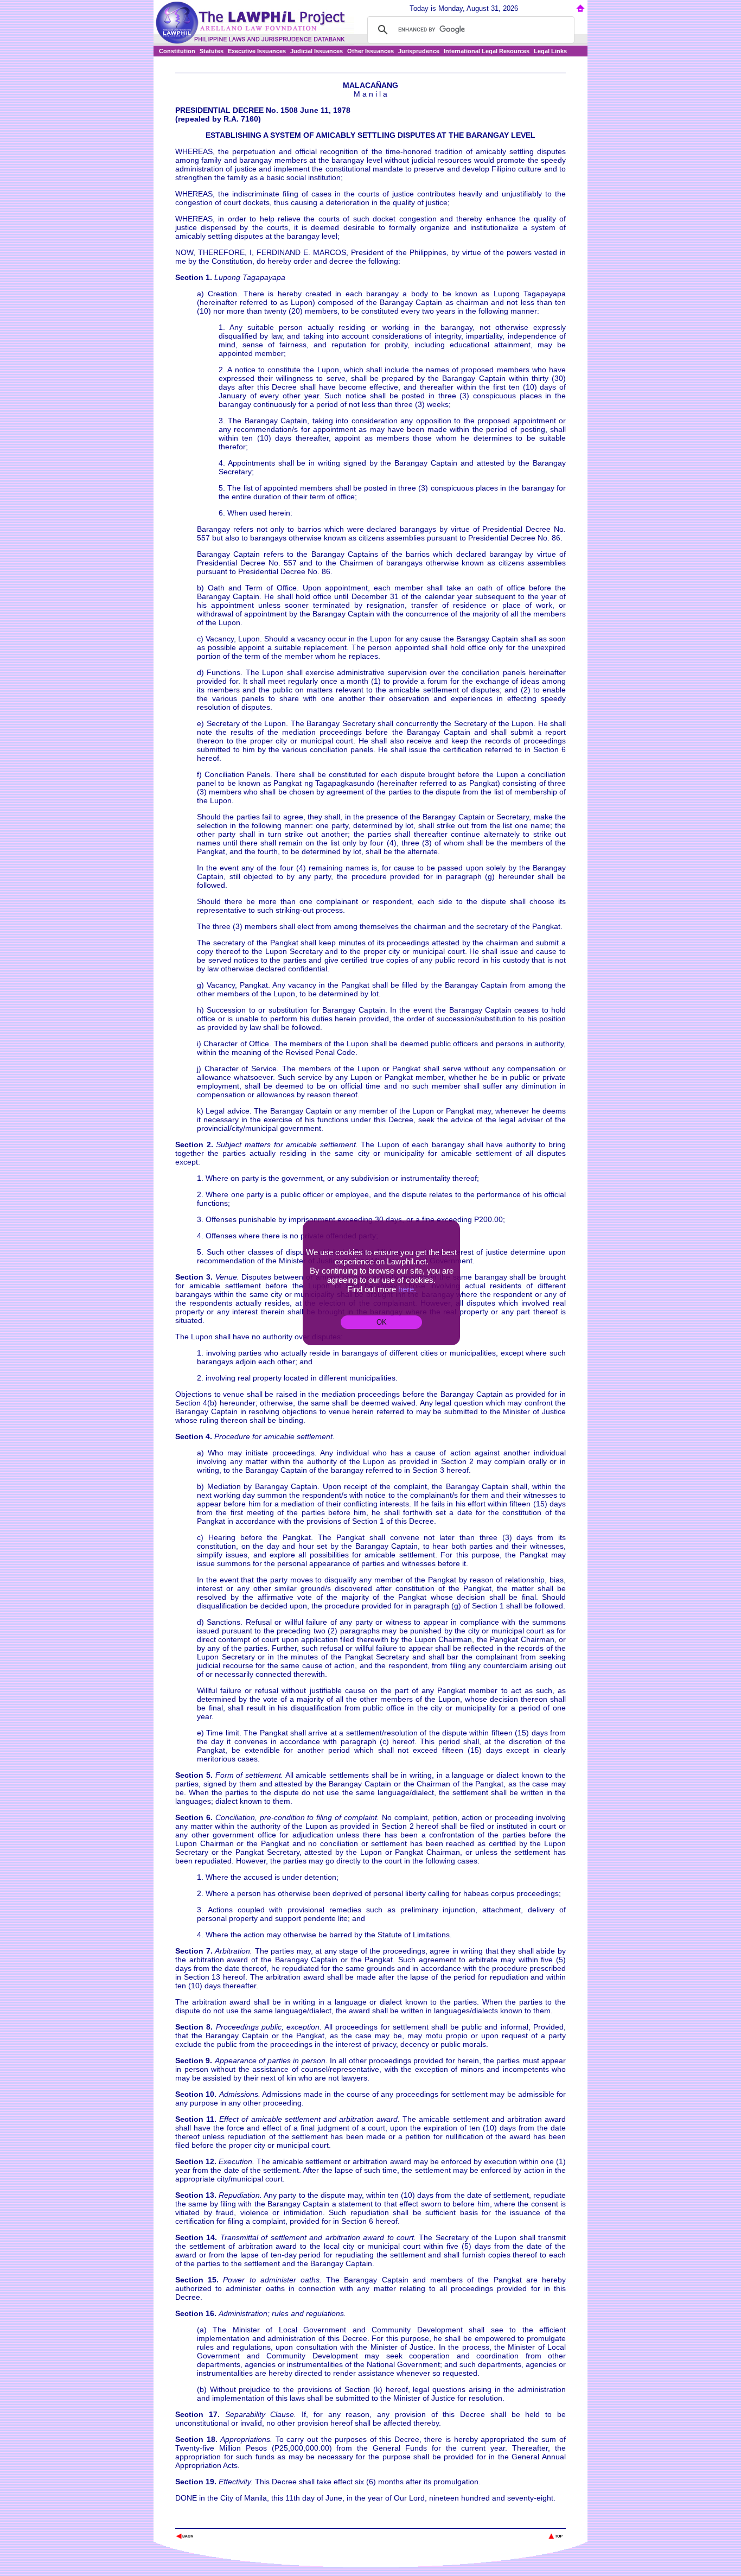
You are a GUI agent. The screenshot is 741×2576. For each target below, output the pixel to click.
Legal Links (550, 51)
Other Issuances (370, 51)
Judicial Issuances (317, 51)
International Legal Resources (487, 51)
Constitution (177, 51)
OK (382, 1322)
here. (407, 1289)
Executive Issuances (257, 51)
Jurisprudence (419, 51)
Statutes (212, 51)
